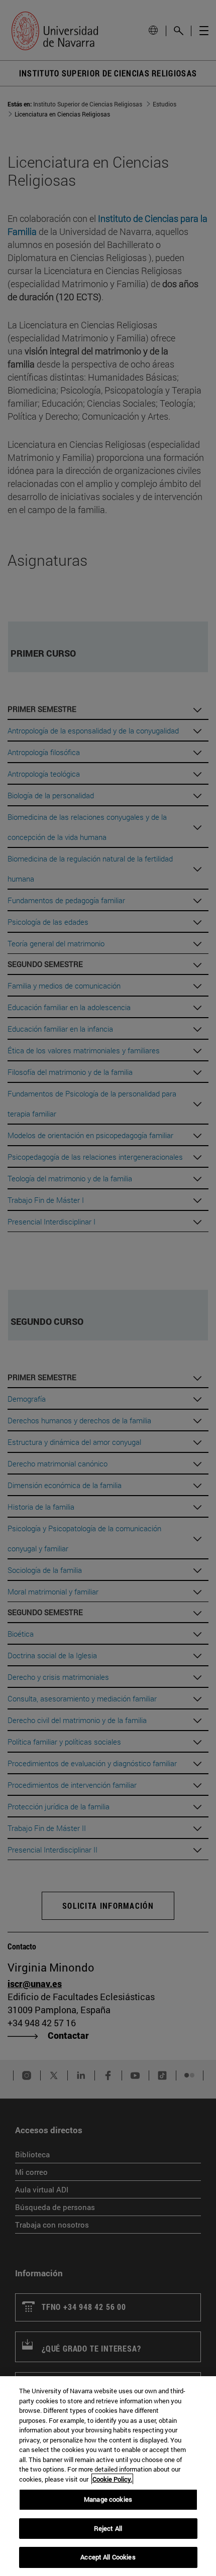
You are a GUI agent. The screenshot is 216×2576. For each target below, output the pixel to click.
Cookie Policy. (112, 2479)
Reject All (108, 2528)
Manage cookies (108, 2499)
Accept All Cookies (108, 2557)
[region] (108, 2476)
